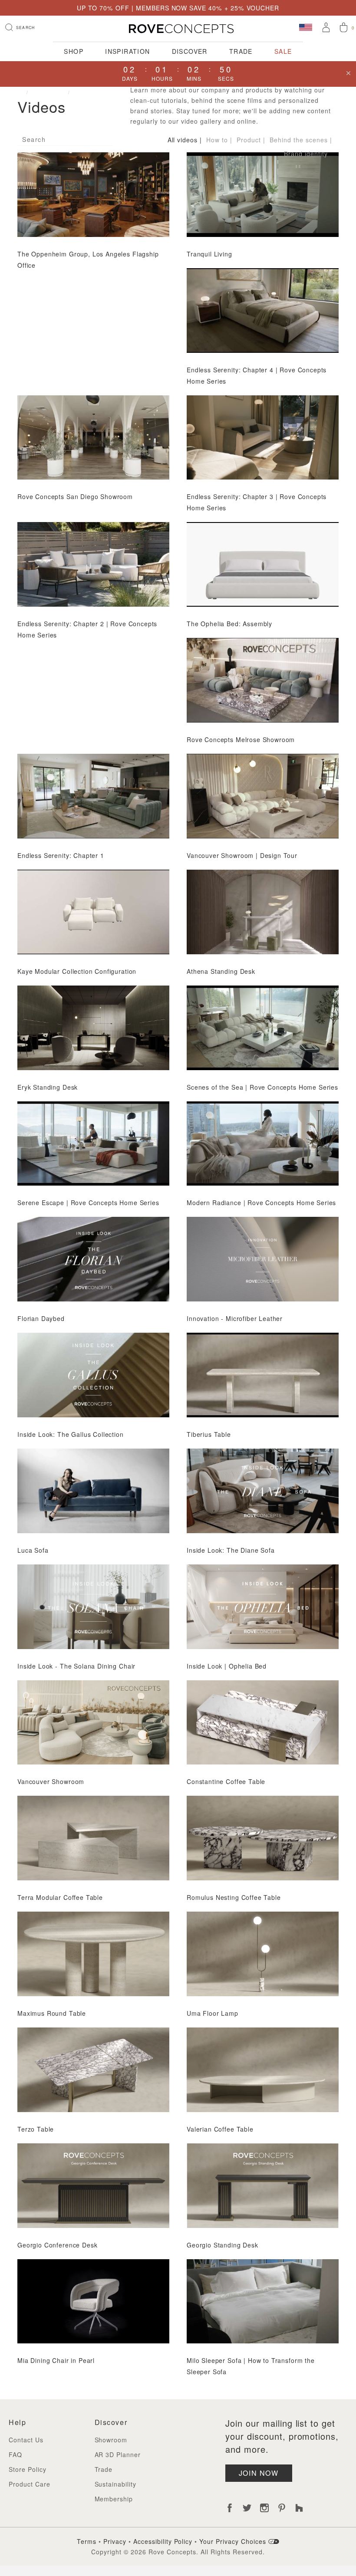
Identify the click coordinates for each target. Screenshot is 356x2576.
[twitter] (247, 2508)
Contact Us (26, 2440)
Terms (87, 2541)
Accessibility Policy (163, 2541)
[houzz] (299, 2508)
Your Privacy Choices (234, 2541)
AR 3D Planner (118, 2454)
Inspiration (128, 51)
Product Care (30, 2484)
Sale (283, 51)
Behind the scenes (299, 140)
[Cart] (344, 28)
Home (16, 92)
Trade (241, 51)
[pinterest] (282, 2508)
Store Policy (28, 2469)
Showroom (111, 2440)
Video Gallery (95, 92)
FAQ (15, 2454)
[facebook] (230, 2508)
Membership (114, 2499)
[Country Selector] (306, 27)
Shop (74, 51)
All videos (183, 140)
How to (217, 140)
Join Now (259, 2473)
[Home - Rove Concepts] (178, 29)
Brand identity (306, 154)
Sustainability (116, 2484)
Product (249, 140)
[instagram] (264, 2508)
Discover (190, 51)
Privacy (115, 2541)
